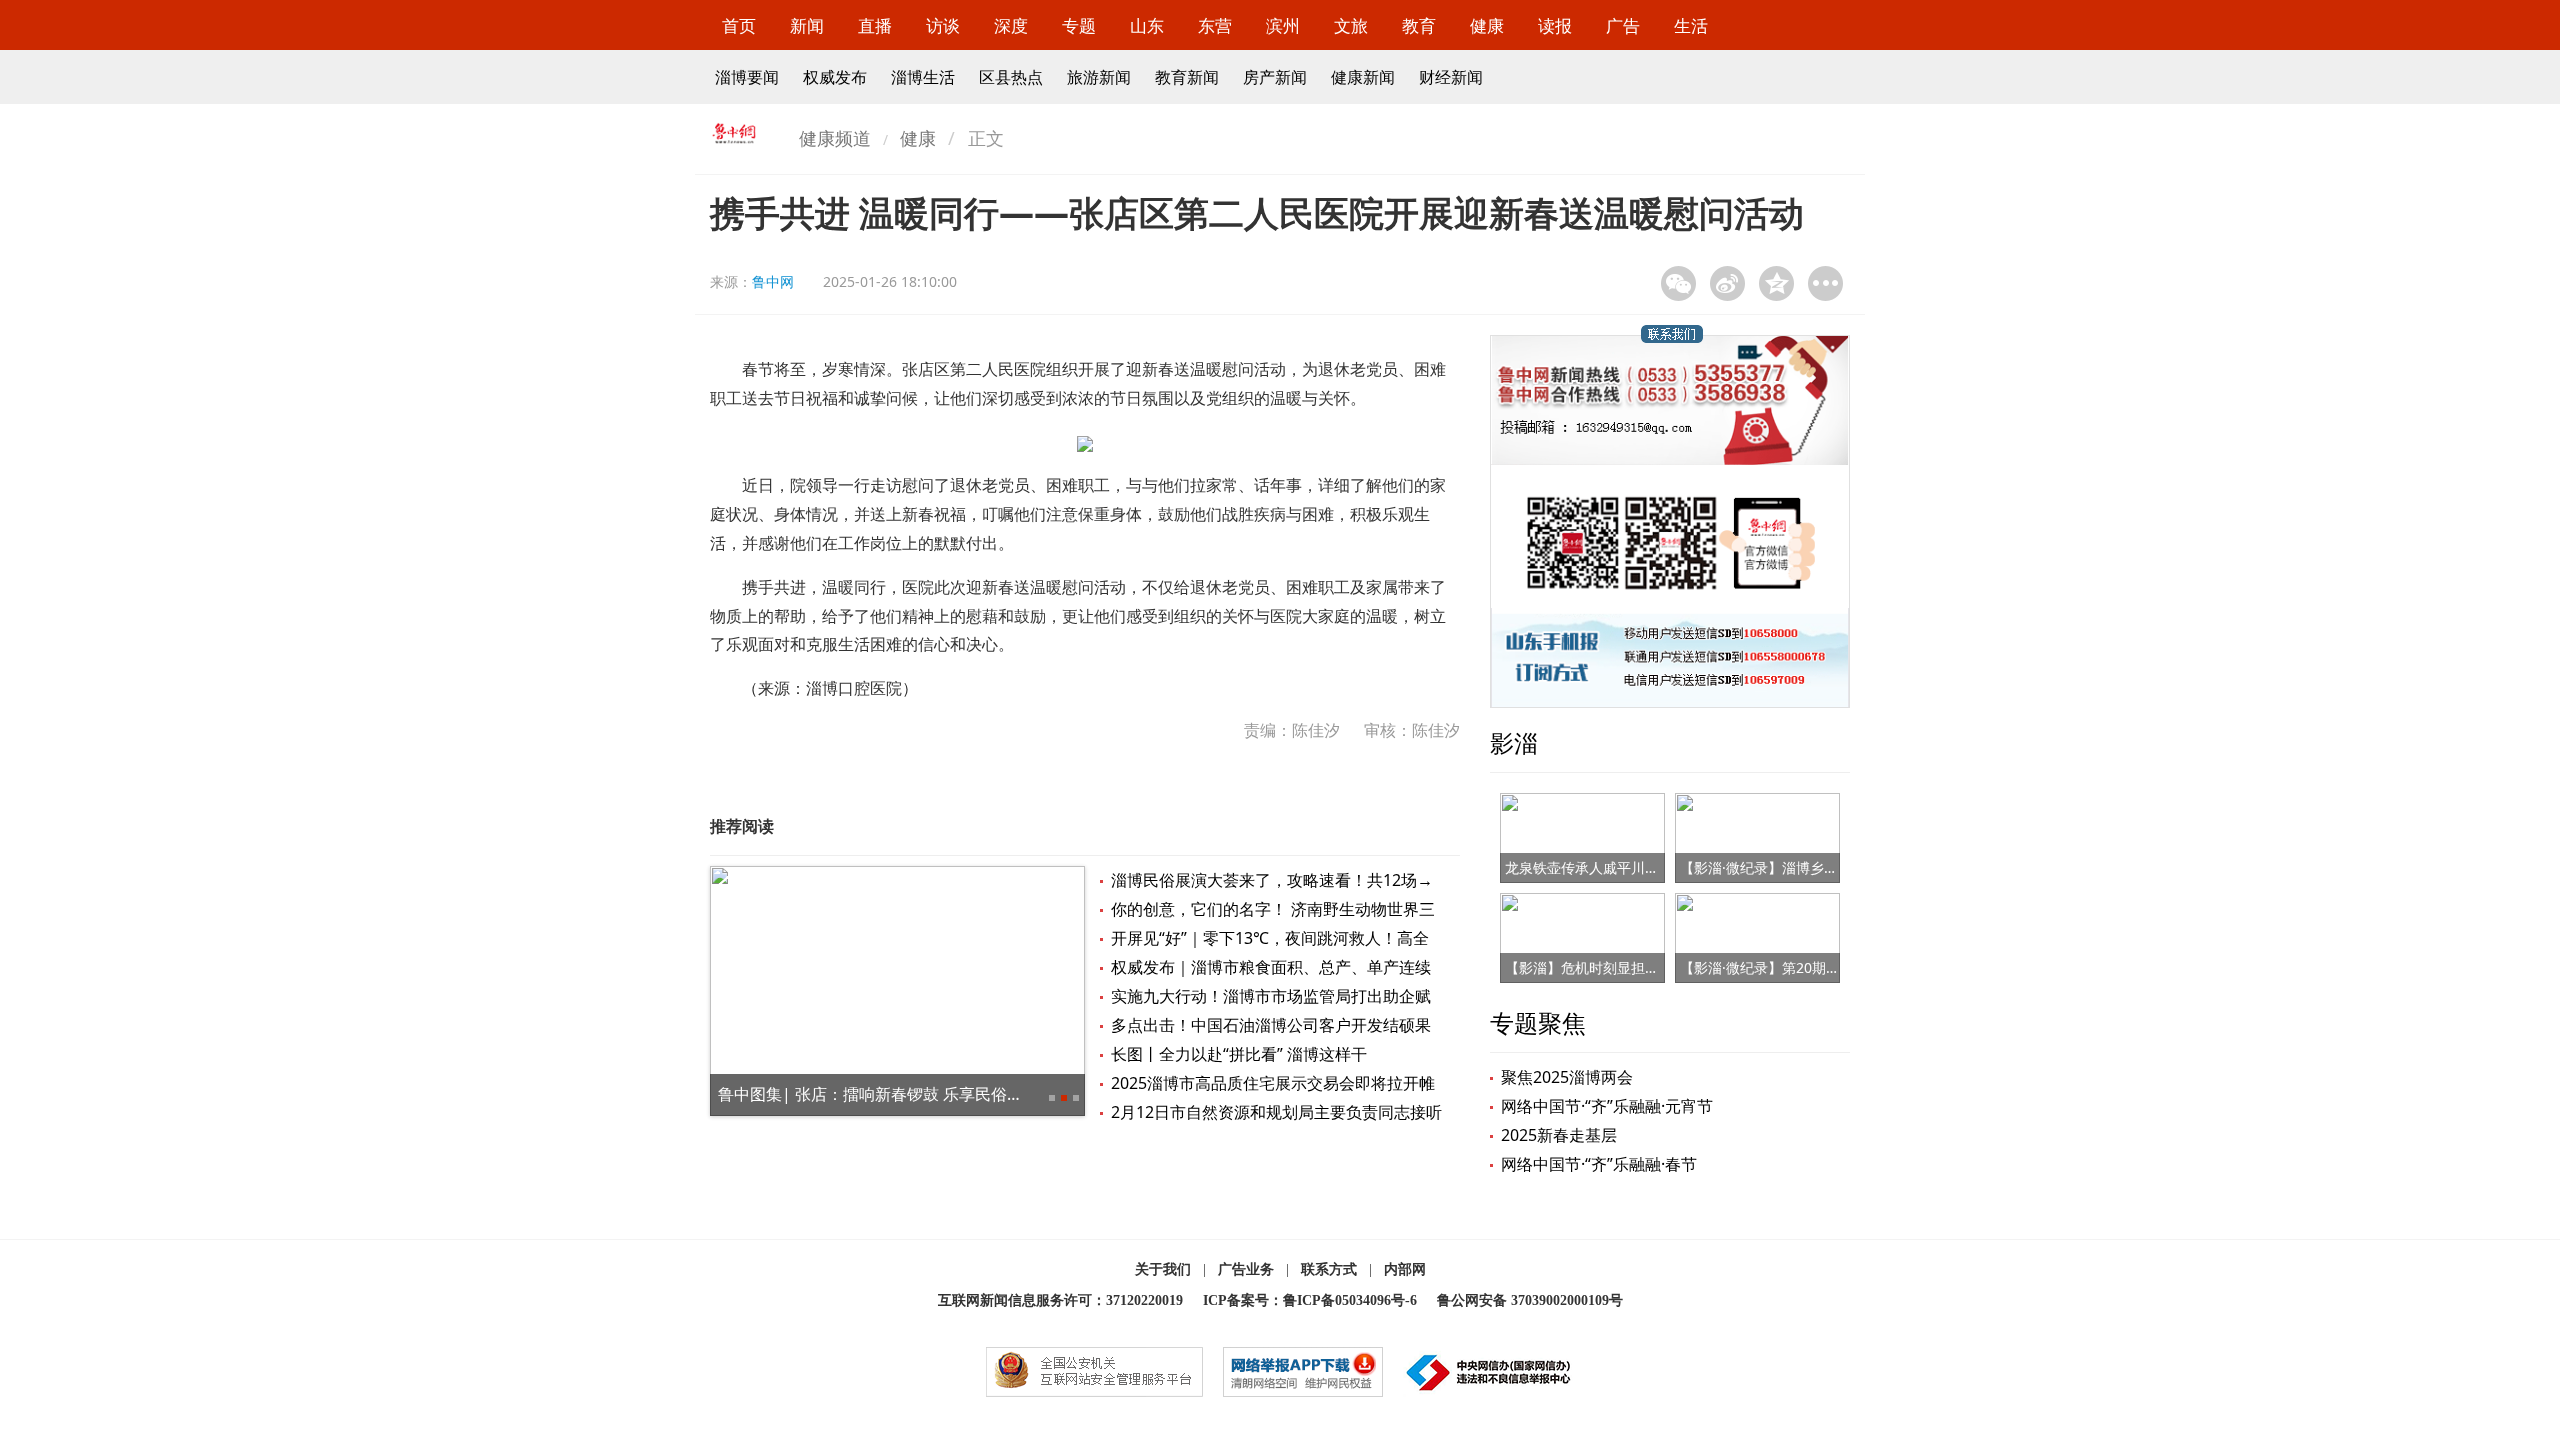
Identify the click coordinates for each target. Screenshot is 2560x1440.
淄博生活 (923, 77)
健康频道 (835, 138)
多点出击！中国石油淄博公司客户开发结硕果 (1271, 1025)
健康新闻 (1363, 77)
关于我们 (1163, 1269)
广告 (1623, 25)
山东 (1147, 25)
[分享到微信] (1678, 283)
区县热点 (1011, 77)
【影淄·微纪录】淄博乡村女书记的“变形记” (1813, 867)
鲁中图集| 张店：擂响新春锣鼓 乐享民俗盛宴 (878, 1094)
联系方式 (1329, 1269)
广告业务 (1246, 1269)
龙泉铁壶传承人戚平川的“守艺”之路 (1615, 867)
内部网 (1405, 1269)
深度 (1011, 25)
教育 (1419, 25)
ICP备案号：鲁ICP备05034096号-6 (1310, 1300)
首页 (739, 25)
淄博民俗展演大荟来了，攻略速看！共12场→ (1272, 880)
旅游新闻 (1099, 77)
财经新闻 (1451, 77)
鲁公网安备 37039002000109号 (1530, 1300)
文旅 (1351, 25)
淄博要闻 (747, 77)
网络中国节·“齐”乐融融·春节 (1599, 1164)
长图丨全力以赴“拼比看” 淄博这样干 (1239, 1054)
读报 (1555, 25)
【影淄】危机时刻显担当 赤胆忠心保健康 (1633, 967)
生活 (1691, 25)
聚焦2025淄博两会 (1567, 1077)
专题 (1079, 25)
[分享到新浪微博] (1727, 283)
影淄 (1514, 742)
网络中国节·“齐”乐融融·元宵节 (1607, 1106)
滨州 (1283, 25)
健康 (1487, 25)
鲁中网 (773, 281)
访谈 (943, 25)
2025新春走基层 (1559, 1135)
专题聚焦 (1538, 1022)
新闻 (807, 25)
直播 (875, 25)
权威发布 (835, 77)
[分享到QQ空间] (1776, 283)
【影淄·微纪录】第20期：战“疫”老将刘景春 (1814, 967)
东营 (1215, 25)
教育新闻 (1187, 77)
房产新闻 (1275, 77)
